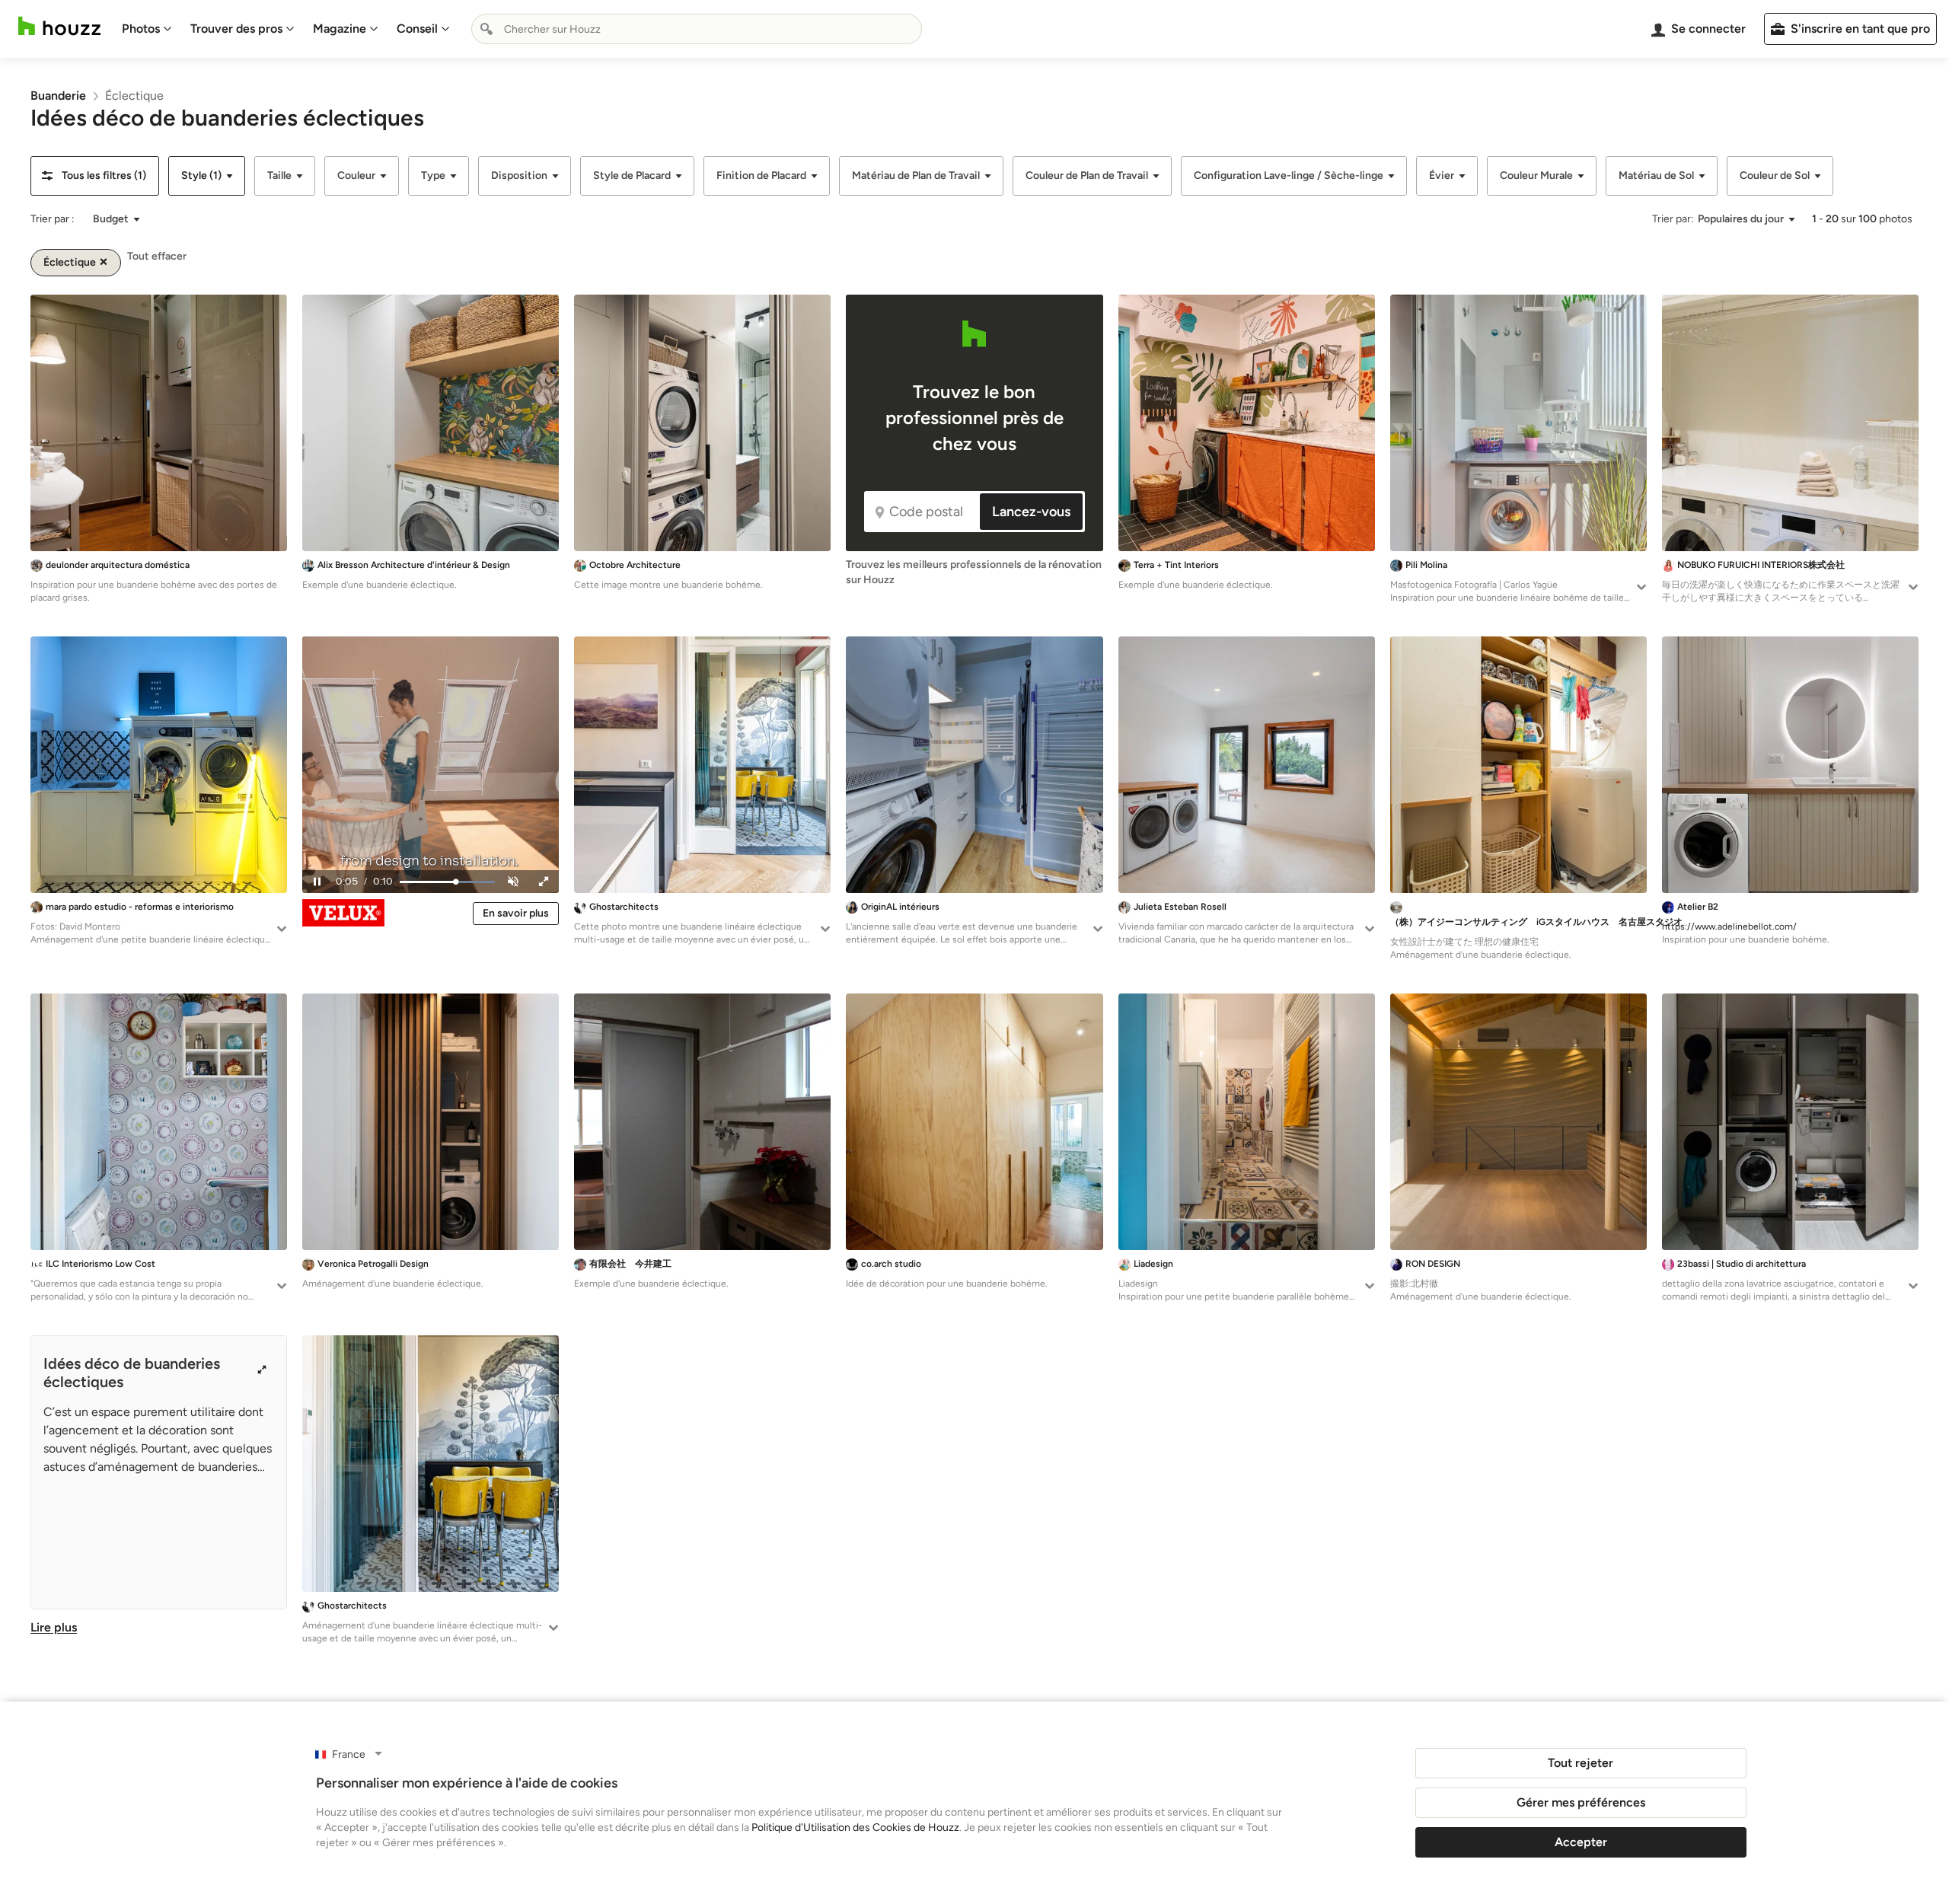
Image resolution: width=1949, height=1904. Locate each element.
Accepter (1581, 1842)
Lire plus (54, 1627)
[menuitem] (147, 29)
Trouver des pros (236, 29)
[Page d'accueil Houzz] (59, 26)
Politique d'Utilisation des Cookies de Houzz (855, 1827)
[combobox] (697, 29)
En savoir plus (516, 913)
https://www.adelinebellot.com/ (1729, 926)
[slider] (447, 882)
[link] (58, 96)
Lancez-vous (1031, 512)
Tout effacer (157, 256)
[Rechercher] (486, 29)
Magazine (340, 29)
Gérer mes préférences (1581, 1802)
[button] (95, 176)
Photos (141, 29)
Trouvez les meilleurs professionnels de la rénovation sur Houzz (974, 572)
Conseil (417, 29)
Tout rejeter (1581, 1763)
